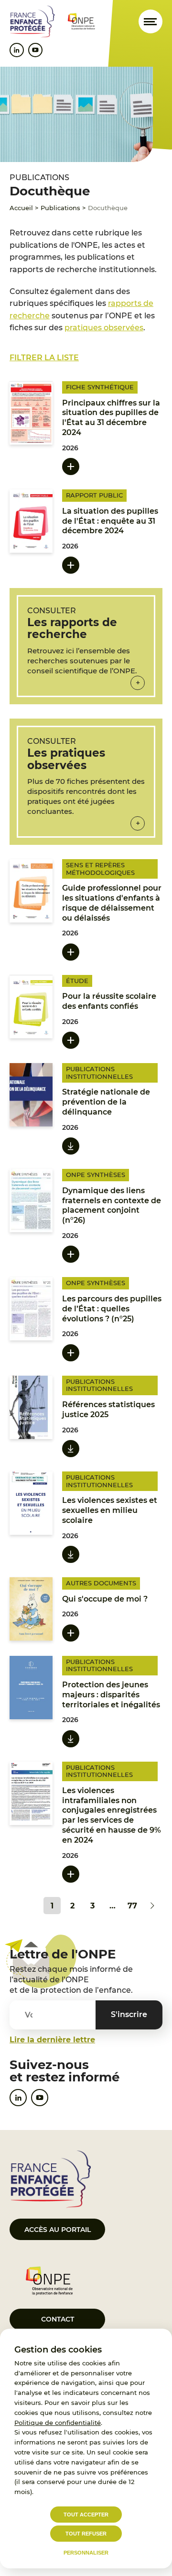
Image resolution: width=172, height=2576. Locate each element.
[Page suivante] (152, 1906)
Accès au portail (58, 2230)
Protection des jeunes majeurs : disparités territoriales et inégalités (111, 1695)
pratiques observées (104, 328)
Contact (58, 2319)
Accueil (21, 208)
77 (132, 1906)
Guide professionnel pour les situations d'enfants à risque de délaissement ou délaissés (112, 903)
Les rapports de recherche (72, 628)
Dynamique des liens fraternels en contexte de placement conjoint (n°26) (112, 1205)
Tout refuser (86, 2534)
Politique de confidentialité (58, 2423)
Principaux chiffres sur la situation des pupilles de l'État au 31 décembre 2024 (111, 418)
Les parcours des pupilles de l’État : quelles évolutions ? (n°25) (112, 1309)
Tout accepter (86, 2515)
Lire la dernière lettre (52, 2040)
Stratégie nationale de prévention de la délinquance (106, 1102)
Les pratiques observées (66, 759)
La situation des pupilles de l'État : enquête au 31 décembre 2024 (110, 521)
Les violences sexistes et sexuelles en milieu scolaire (110, 1510)
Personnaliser (86, 2553)
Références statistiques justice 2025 (108, 1410)
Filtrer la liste (44, 358)
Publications (60, 208)
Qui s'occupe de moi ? (105, 1599)
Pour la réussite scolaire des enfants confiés (109, 1001)
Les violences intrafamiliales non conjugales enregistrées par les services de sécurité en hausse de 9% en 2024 (112, 1815)
